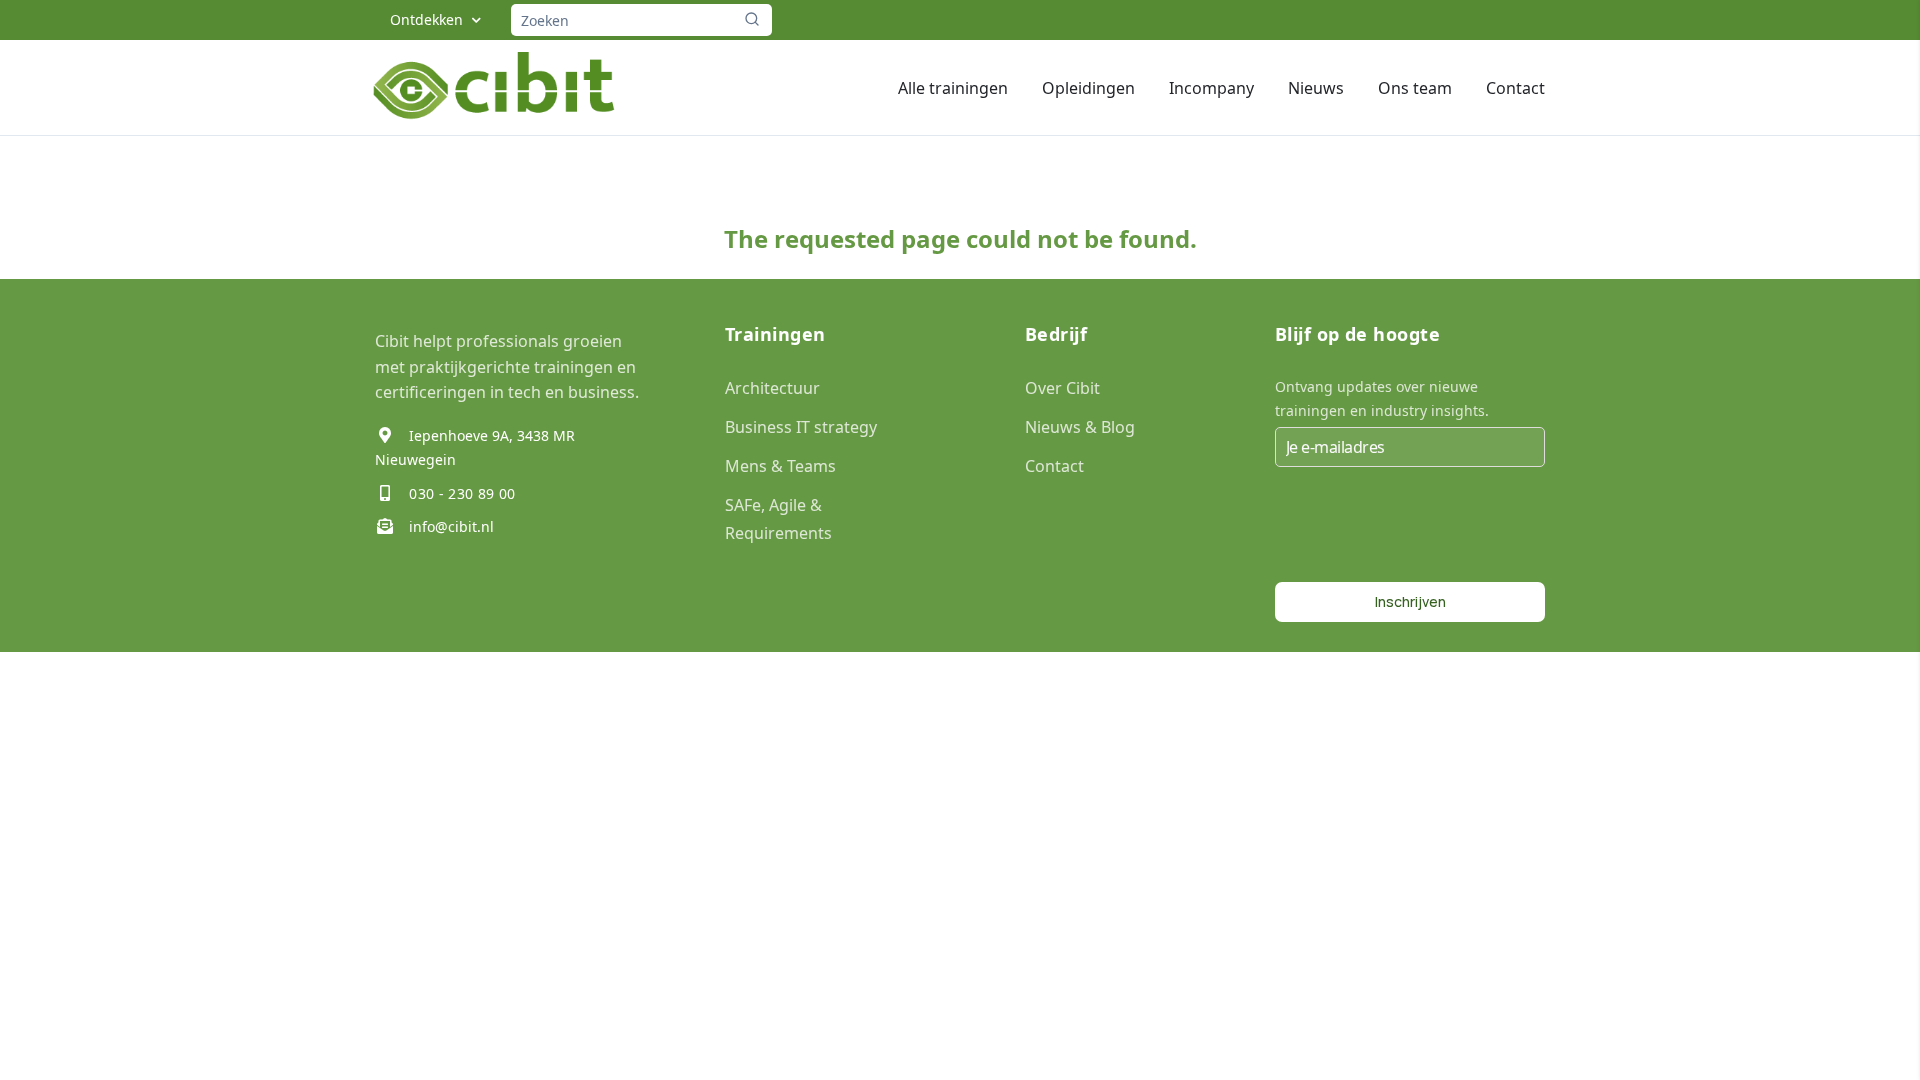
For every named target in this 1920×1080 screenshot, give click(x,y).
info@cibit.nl (449, 526)
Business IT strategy (801, 427)
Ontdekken (426, 19)
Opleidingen (1088, 88)
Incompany (1211, 88)
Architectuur (772, 388)
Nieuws (1316, 88)
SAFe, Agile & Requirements (778, 518)
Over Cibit (1062, 388)
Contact (1515, 88)
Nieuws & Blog (1080, 427)
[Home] (496, 87)
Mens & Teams (780, 466)
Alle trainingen (953, 88)
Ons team (1415, 88)
